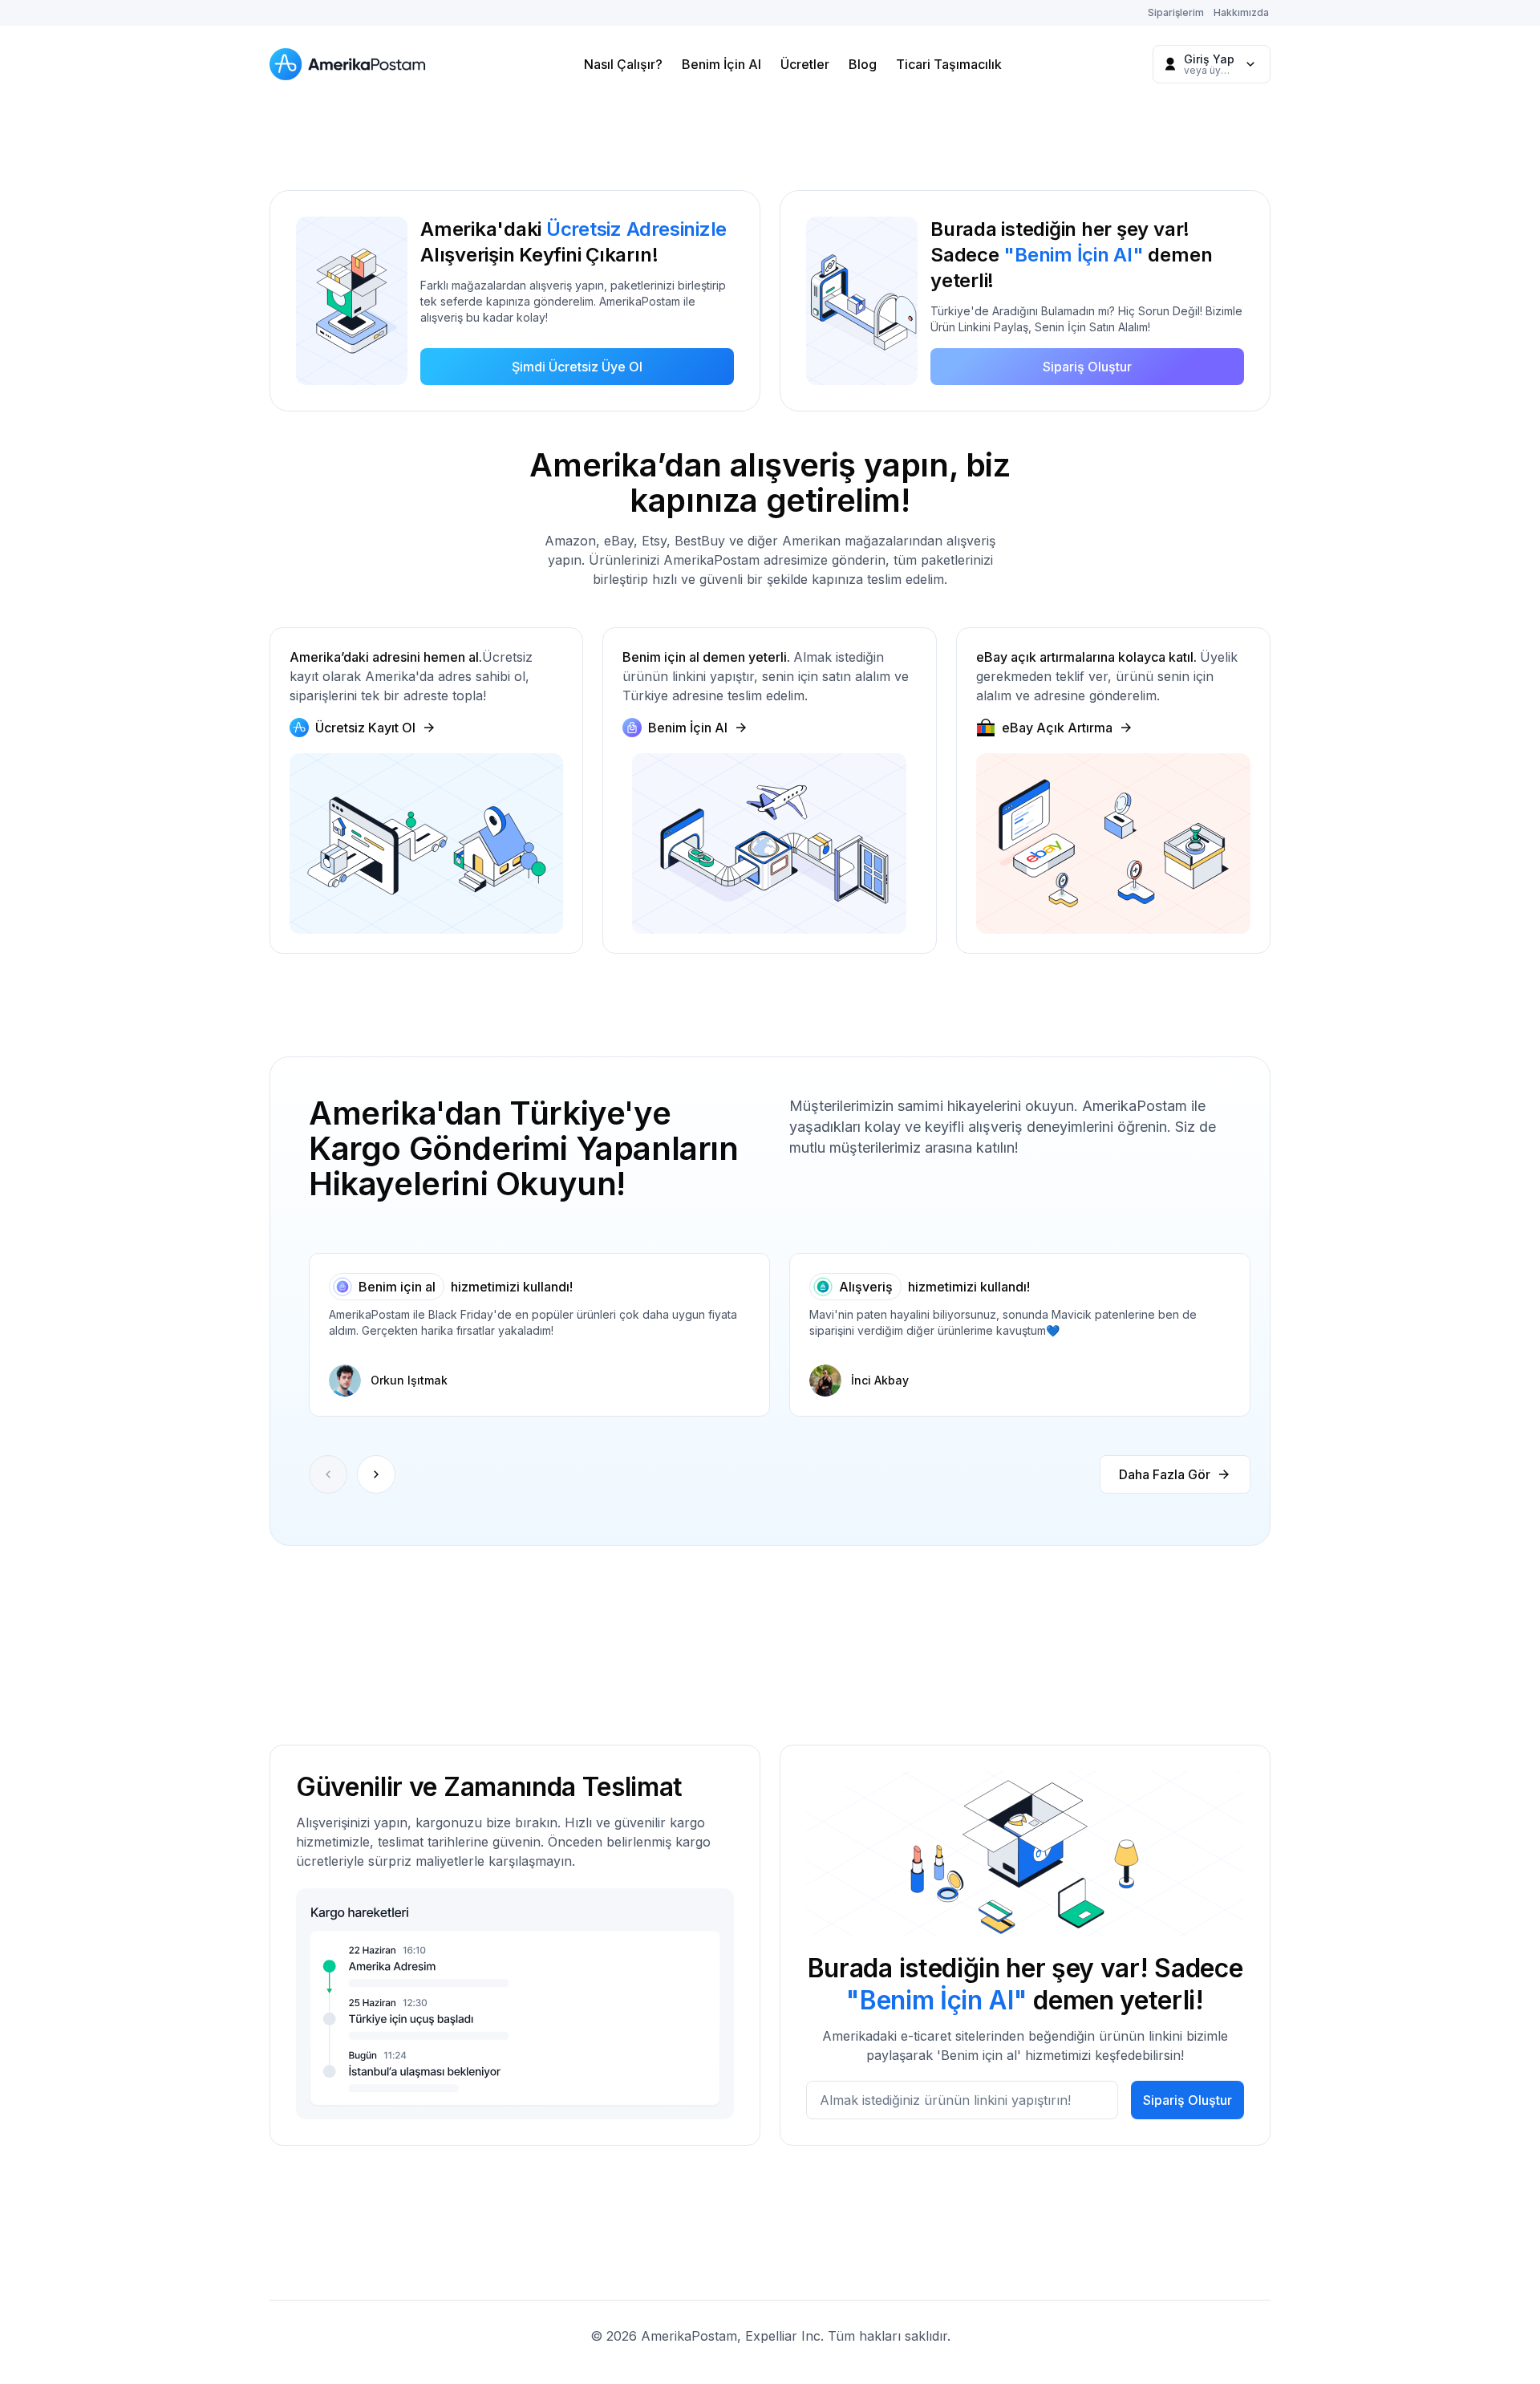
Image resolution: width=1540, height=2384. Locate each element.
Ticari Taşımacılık (949, 64)
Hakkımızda (1241, 12)
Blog (863, 64)
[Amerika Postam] (351, 64)
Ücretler (805, 64)
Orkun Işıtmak (409, 1380)
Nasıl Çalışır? (623, 64)
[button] (376, 1474)
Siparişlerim (1176, 12)
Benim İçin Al (721, 64)
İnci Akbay (880, 1380)
